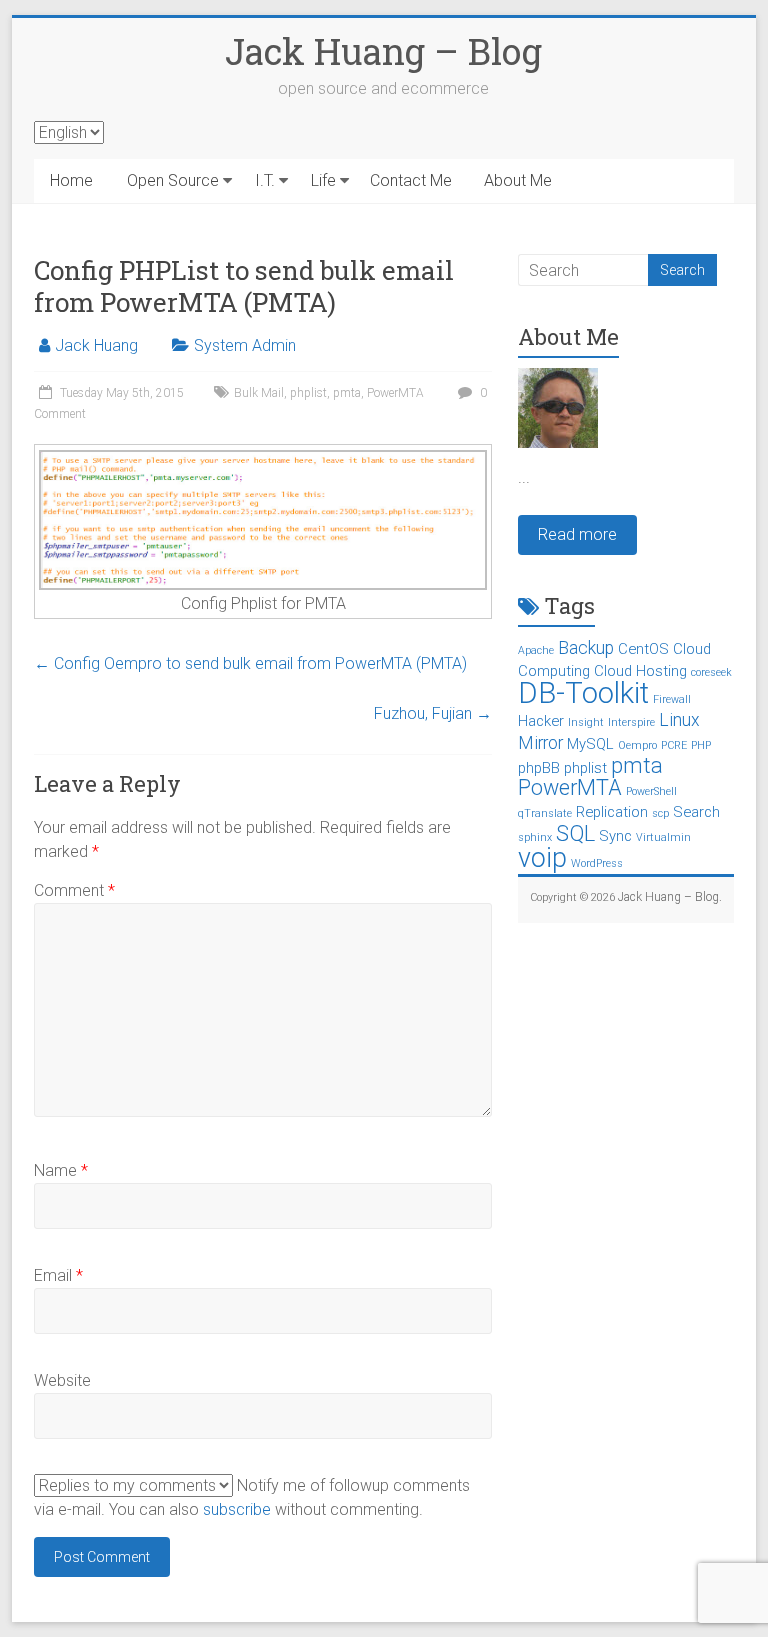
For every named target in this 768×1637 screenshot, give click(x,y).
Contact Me (411, 180)
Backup (586, 648)
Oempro (637, 745)
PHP (701, 745)
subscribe (237, 1509)
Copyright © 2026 (574, 897)
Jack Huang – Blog (383, 51)
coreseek (711, 672)
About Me (518, 180)
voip (542, 858)
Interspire (631, 722)
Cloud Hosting (640, 671)
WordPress (597, 863)
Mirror (540, 743)
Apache (536, 650)
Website (62, 1380)
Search (696, 812)
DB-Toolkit (583, 693)
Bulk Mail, (262, 393)
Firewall (672, 699)
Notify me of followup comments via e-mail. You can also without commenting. (252, 1497)
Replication (612, 812)
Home (71, 180)
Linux (679, 720)
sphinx (535, 837)
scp (660, 813)
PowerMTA (395, 393)
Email (58, 1275)
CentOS (643, 649)
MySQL (590, 744)
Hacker (541, 721)
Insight (586, 722)
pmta (347, 393)
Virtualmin (663, 837)
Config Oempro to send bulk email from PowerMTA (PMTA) (250, 663)
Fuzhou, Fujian (433, 713)
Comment (74, 890)
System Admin (245, 345)
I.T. (265, 180)
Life (323, 180)
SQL (575, 833)
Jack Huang (96, 345)
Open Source (173, 180)
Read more (577, 534)
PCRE (674, 745)
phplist (308, 393)
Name (61, 1170)
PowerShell (651, 791)
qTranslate (545, 813)
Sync (615, 836)
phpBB (539, 768)
